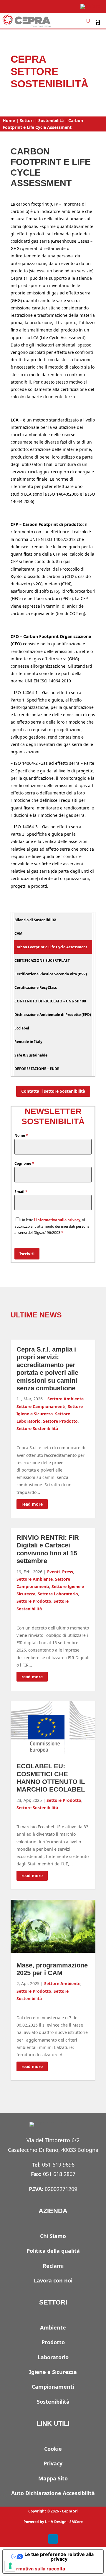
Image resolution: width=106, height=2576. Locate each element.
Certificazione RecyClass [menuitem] (36, 988)
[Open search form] (88, 21)
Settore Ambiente (66, 1399)
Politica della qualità (53, 2251)
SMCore (76, 2522)
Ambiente (53, 2327)
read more (32, 1504)
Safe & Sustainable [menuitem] (31, 1055)
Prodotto (53, 2342)
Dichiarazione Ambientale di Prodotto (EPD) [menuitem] (53, 1015)
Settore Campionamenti (41, 1406)
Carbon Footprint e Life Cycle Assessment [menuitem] (51, 947)
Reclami (53, 2266)
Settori (27, 120)
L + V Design (56, 2522)
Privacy (53, 2463)
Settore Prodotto (60, 1421)
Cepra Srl (70, 2511)
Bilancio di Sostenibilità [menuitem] (35, 920)
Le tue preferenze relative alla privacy (59, 2557)
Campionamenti (53, 2387)
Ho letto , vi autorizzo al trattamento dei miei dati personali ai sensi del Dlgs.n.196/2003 (53, 1226)
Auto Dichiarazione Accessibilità (53, 2493)
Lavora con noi (53, 2280)
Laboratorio (53, 2357)
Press (68, 1572)
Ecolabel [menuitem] (22, 1028)
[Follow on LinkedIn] (53, 2539)
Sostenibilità (51, 120)
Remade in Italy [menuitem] (28, 1042)
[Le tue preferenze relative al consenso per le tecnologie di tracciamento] (10, 2566)
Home (9, 120)
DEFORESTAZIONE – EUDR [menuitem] (37, 1069)
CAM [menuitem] (18, 933)
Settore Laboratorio (58, 1594)
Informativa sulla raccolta (36, 2569)
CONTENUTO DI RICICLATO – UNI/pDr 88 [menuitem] (50, 1001)
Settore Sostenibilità (37, 1428)
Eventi (53, 1572)
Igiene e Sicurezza (53, 2372)
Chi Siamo (53, 2236)
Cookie (53, 2449)
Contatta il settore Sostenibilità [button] (53, 1091)
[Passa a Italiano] (91, 7)
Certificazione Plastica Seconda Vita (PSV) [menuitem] (51, 974)
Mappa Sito (53, 2478)
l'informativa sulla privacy (57, 1220)
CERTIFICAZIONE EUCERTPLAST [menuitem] (42, 960)
